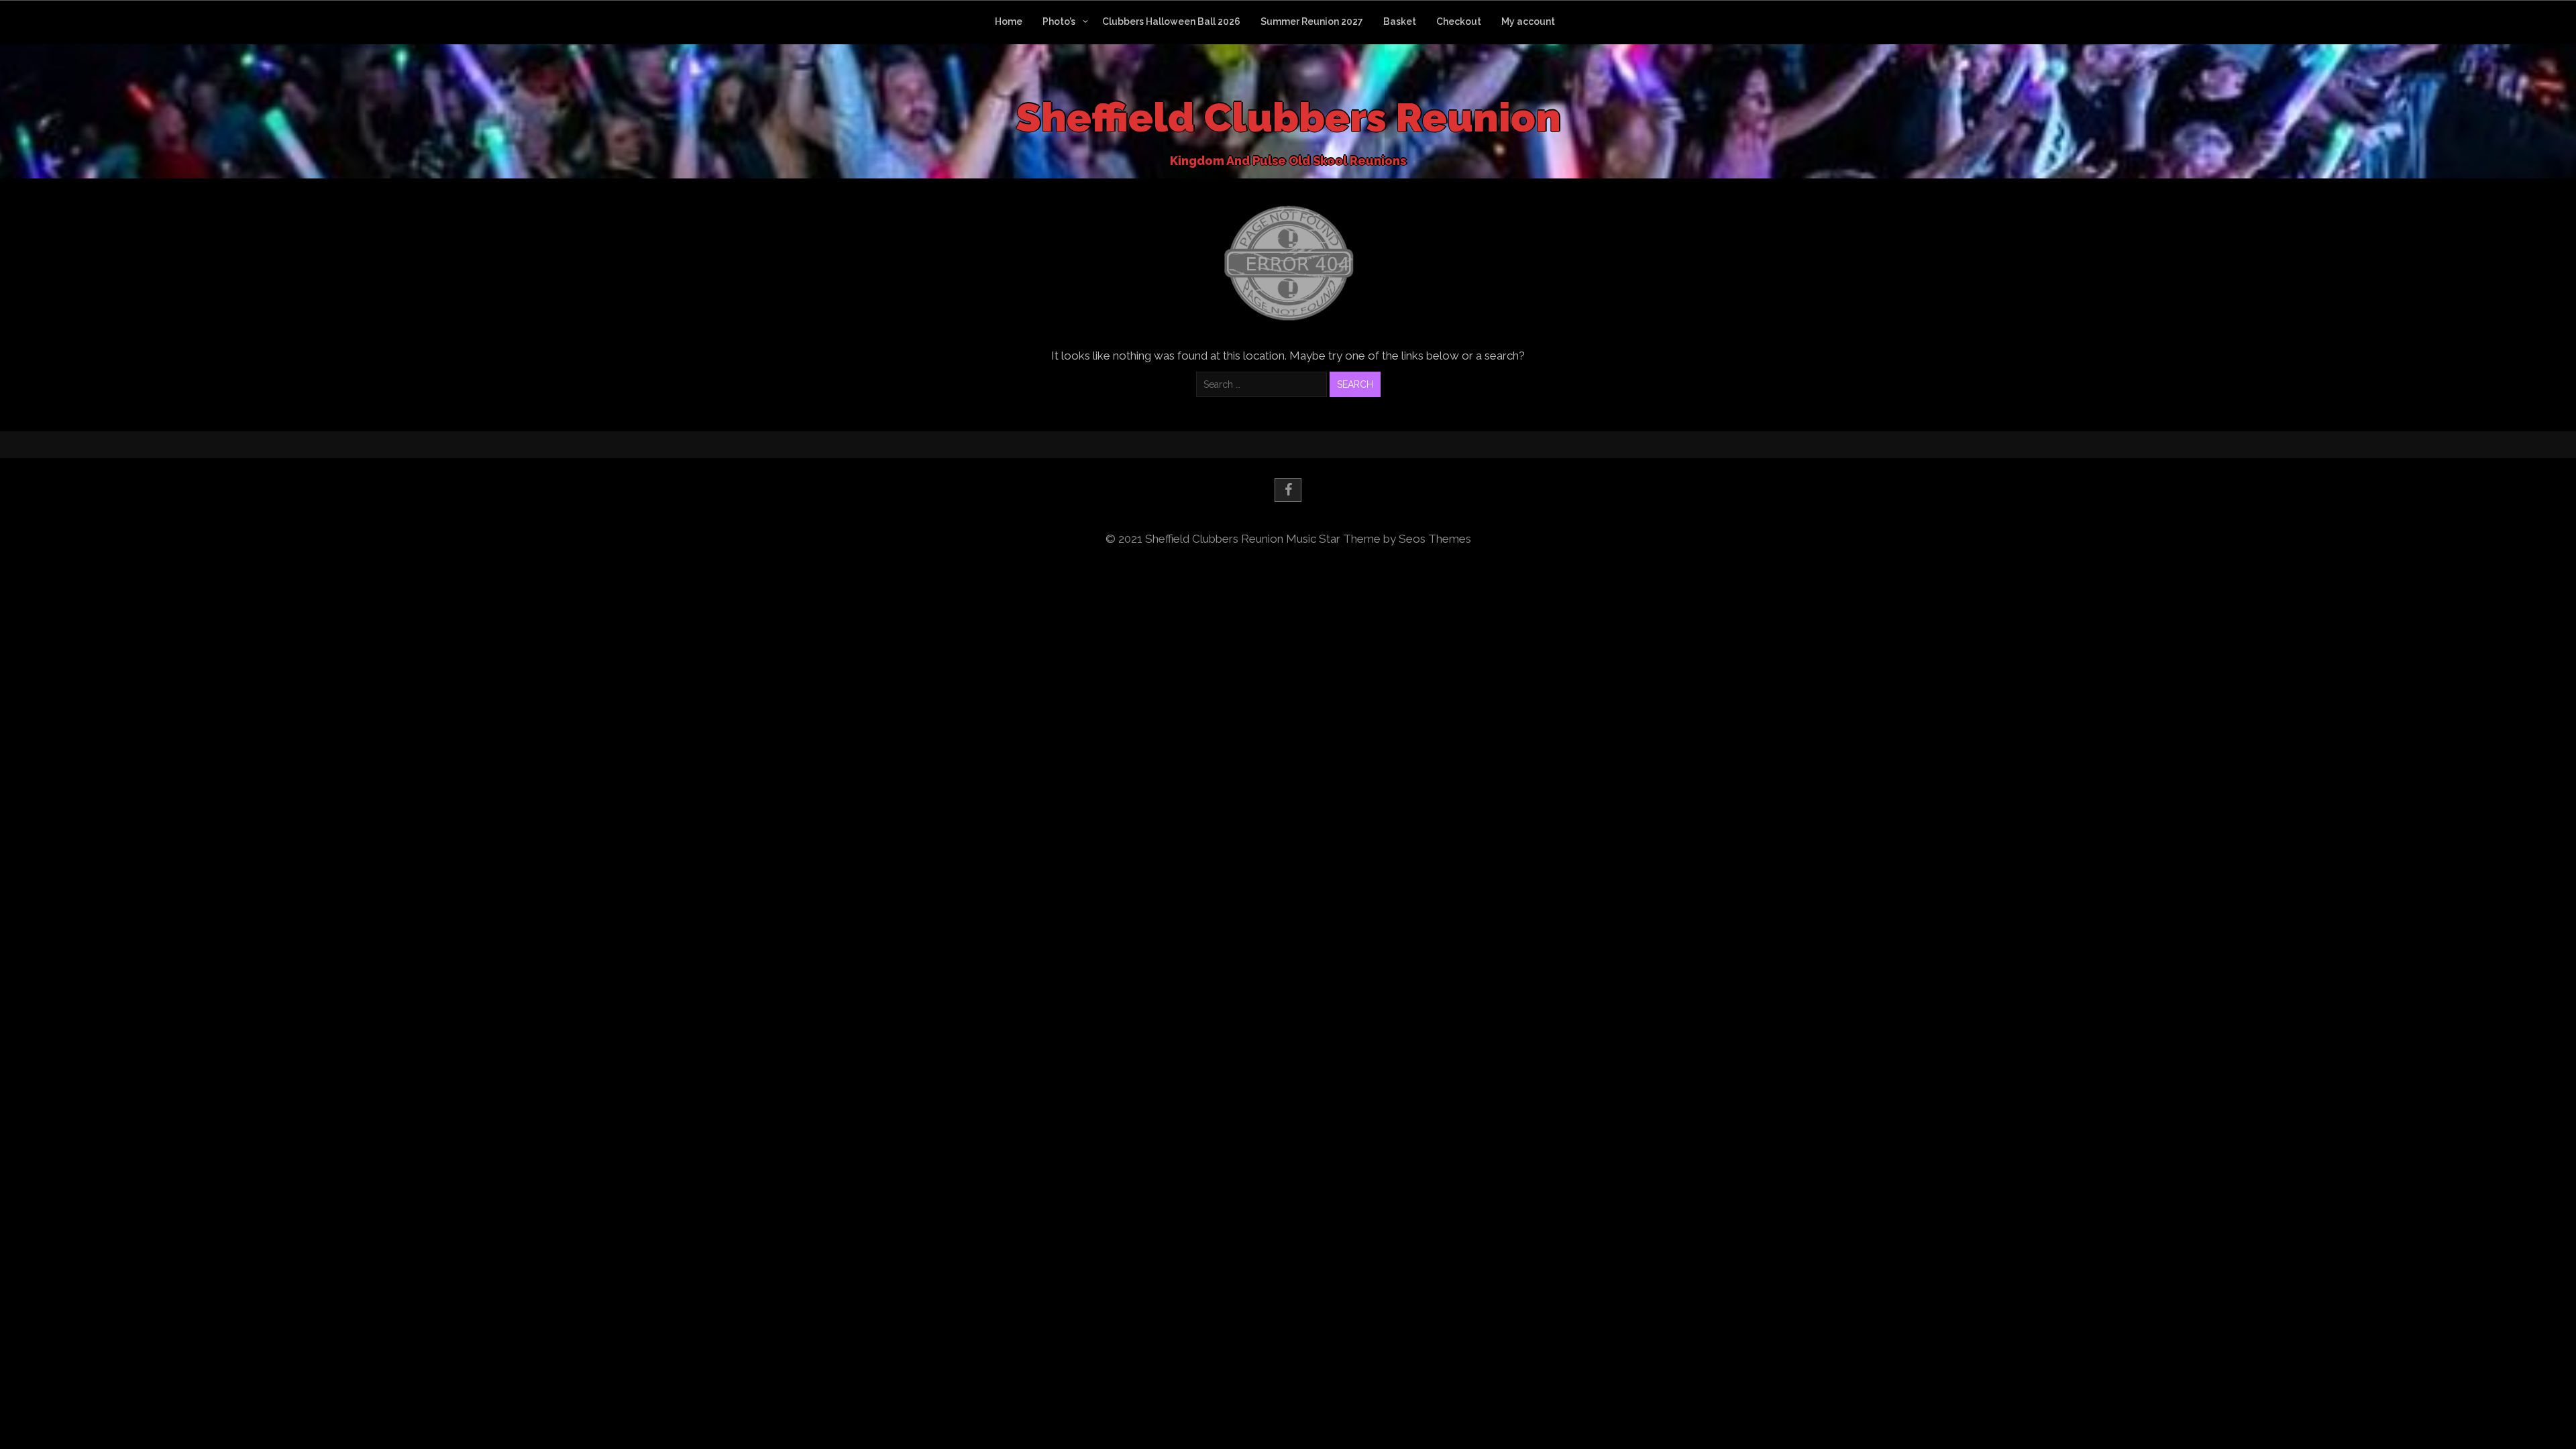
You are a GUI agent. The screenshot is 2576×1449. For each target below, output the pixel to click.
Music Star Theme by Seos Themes (1379, 539)
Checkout (1459, 21)
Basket (1400, 21)
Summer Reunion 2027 (1312, 21)
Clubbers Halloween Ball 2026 (1171, 21)
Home (1009, 21)
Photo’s (1059, 21)
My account (1528, 21)
